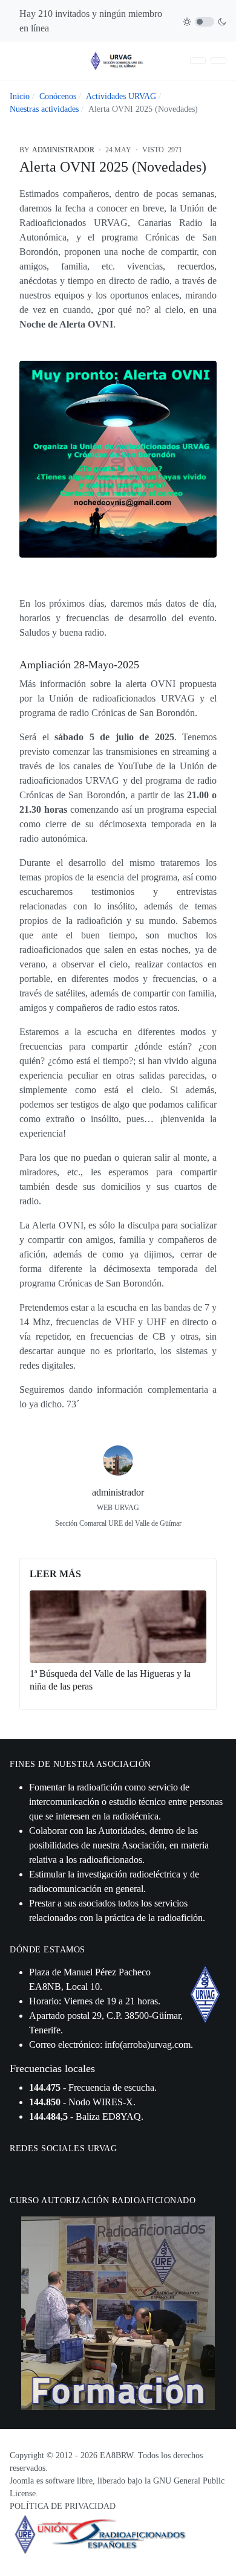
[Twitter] (118, 1541)
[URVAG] (118, 60)
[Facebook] (91, 1541)
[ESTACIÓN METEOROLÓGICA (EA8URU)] (218, 61)
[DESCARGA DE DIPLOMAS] (198, 61)
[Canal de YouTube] (48, 2170)
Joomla (22, 2481)
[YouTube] (145, 1541)
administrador (118, 1492)
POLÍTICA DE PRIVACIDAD (63, 2506)
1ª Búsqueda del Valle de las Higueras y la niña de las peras (110, 1680)
